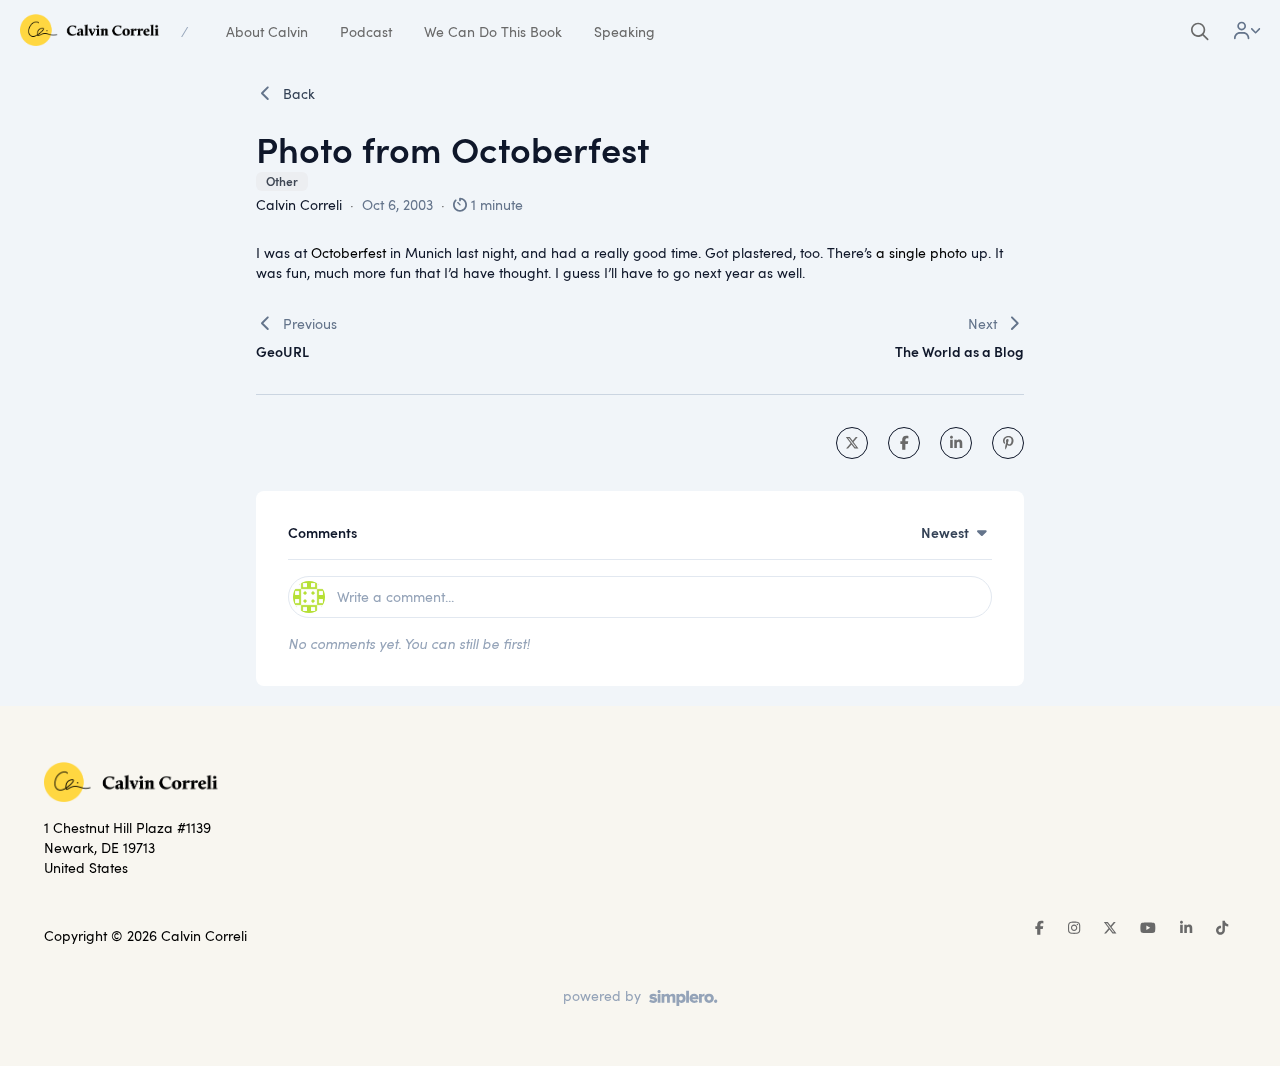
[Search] (1200, 32)
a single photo (921, 252)
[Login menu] (1247, 32)
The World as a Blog (959, 351)
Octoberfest (348, 252)
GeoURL (282, 351)
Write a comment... (395, 596)
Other (282, 181)
